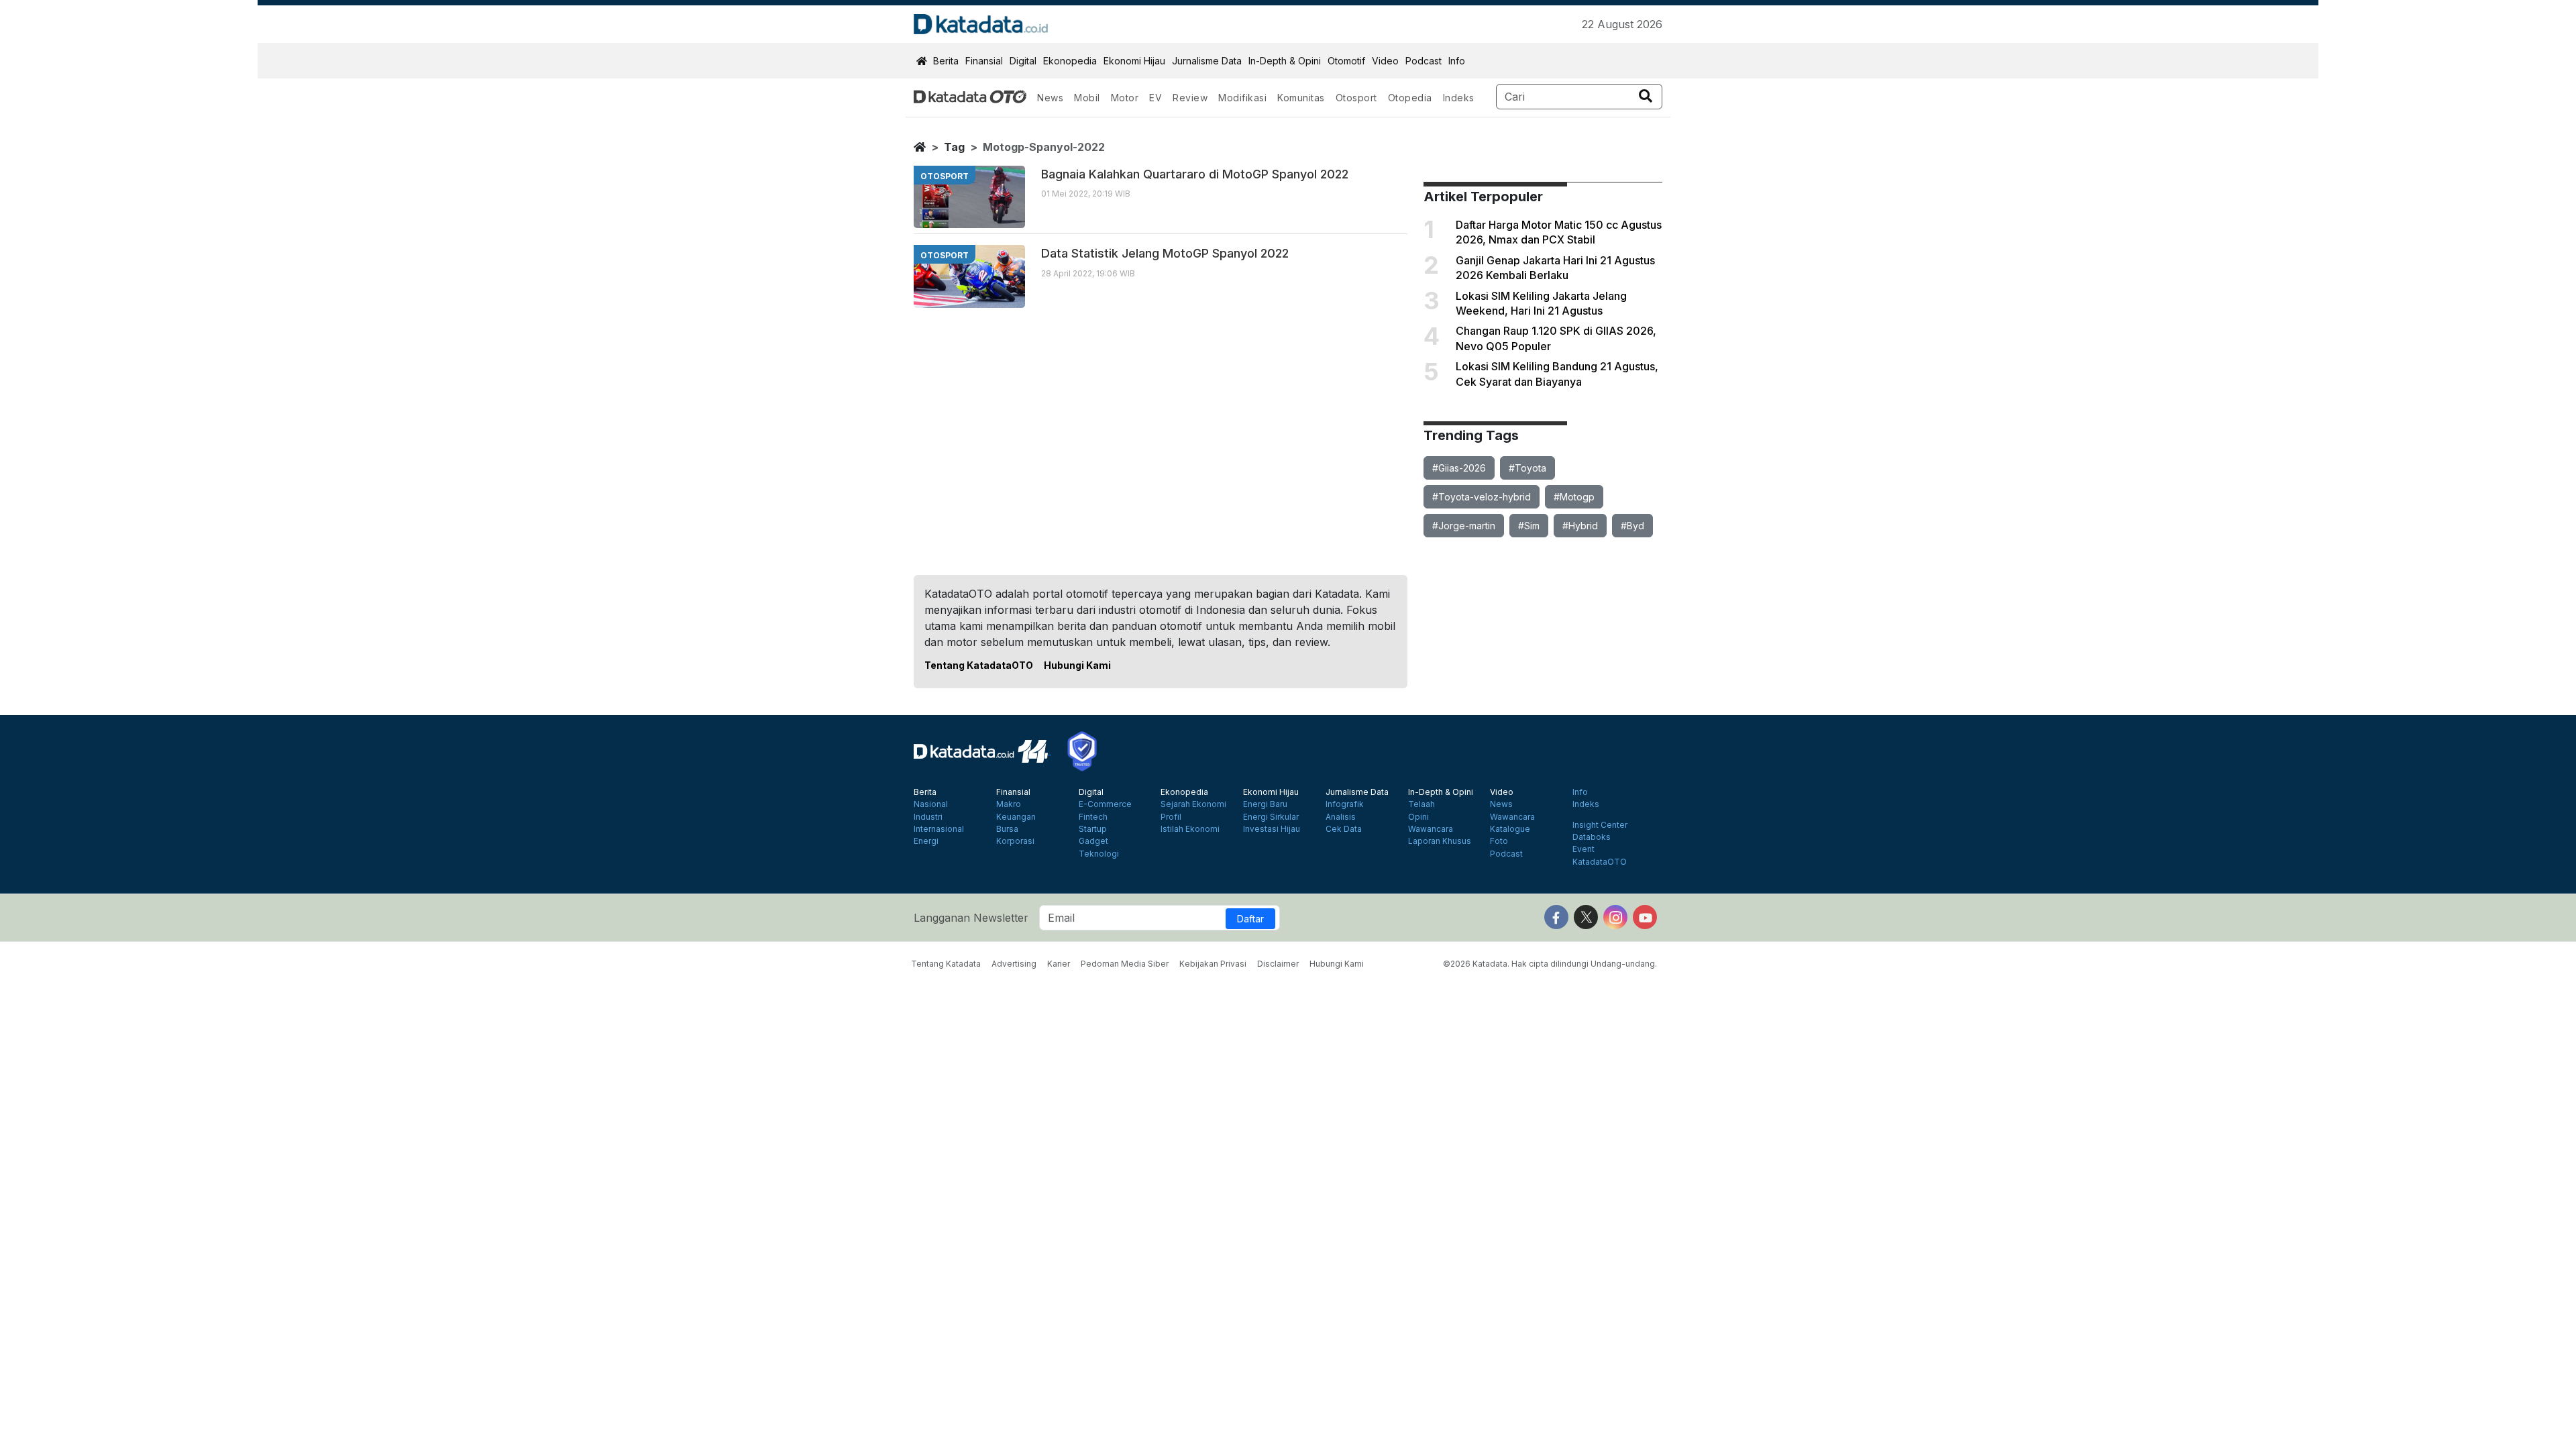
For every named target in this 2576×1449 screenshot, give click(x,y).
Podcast (1424, 61)
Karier (1059, 964)
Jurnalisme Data (1207, 61)
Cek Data (1344, 829)
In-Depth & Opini (1285, 61)
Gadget (1093, 841)
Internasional (939, 829)
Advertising (1014, 964)
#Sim (1529, 526)
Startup (1093, 829)
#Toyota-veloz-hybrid (1482, 497)
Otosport (1356, 98)
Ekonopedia (1070, 61)
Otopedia (1410, 98)
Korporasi (1015, 841)
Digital (1023, 61)
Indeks (1459, 98)
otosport (945, 176)
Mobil (1087, 98)
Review (1190, 98)
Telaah (1421, 804)
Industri (928, 817)
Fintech (1093, 817)
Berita (946, 61)
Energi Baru (1265, 804)
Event (1584, 849)
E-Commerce (1105, 804)
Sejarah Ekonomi (1193, 804)
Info (1457, 61)
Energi (926, 841)
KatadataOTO (1600, 862)
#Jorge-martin (1464, 526)
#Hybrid (1580, 526)
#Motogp (1574, 497)
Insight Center (1600, 825)
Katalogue (1510, 829)
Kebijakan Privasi (1213, 964)
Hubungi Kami (1077, 665)
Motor (1125, 98)
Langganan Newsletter (971, 918)
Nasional (931, 804)
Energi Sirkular (1271, 817)
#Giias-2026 (1459, 468)
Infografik (1345, 804)
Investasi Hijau (1272, 829)
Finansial (984, 61)
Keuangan (1016, 817)
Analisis (1341, 817)
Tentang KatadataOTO (979, 665)
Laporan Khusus (1440, 841)
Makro (1009, 804)
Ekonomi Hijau (1134, 61)
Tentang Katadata (946, 964)
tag (954, 147)
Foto (1499, 841)
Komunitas (1301, 98)
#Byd (1632, 526)
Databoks (1592, 837)
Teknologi (1099, 854)
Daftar (1250, 919)
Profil (1171, 817)
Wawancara (1431, 829)
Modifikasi (1242, 98)
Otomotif (1346, 61)
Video (1385, 61)
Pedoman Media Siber (1125, 964)
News (1050, 98)
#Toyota (1527, 468)
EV (1156, 98)
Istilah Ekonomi (1190, 829)
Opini (1418, 817)
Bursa (1007, 829)
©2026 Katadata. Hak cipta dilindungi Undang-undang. (1550, 964)
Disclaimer (1278, 964)
